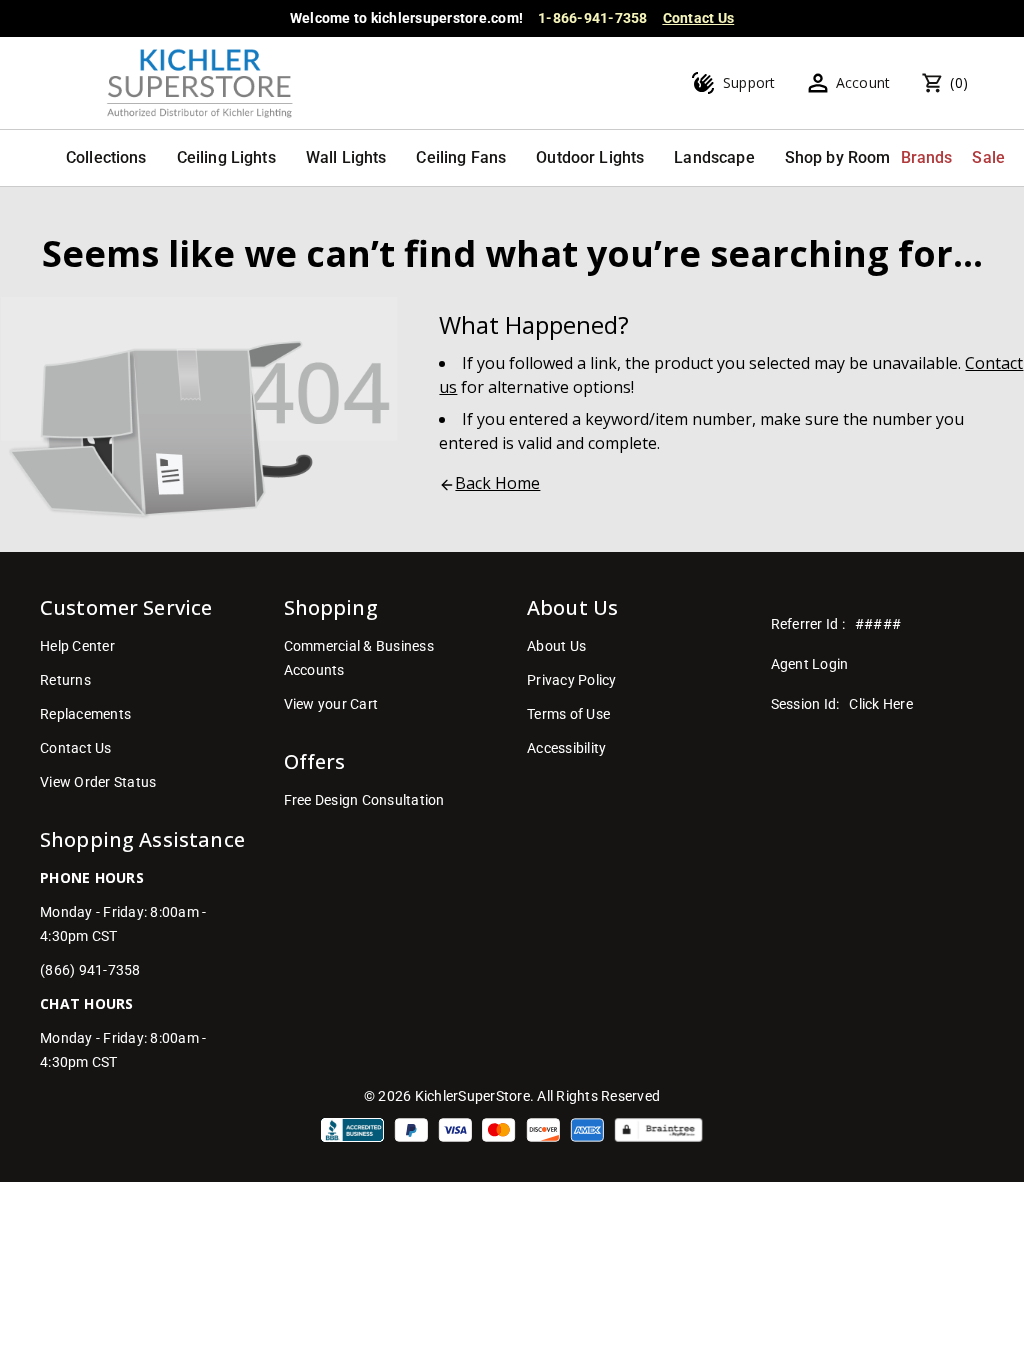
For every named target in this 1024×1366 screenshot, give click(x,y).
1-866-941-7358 (593, 18)
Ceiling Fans (461, 157)
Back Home (497, 483)
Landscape (714, 157)
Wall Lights (346, 157)
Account (863, 82)
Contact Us (699, 18)
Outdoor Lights (590, 157)
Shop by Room (838, 157)
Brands (927, 157)
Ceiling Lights (226, 157)
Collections (106, 157)
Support (749, 82)
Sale (988, 157)
